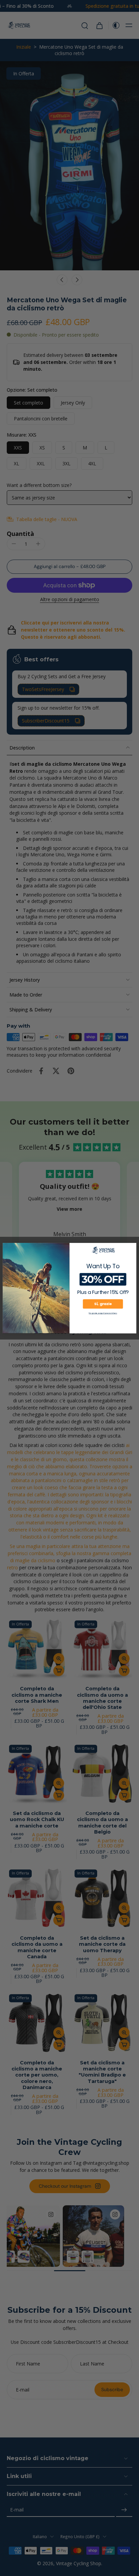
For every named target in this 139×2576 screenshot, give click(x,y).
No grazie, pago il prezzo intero (103, 1313)
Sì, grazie (103, 1304)
